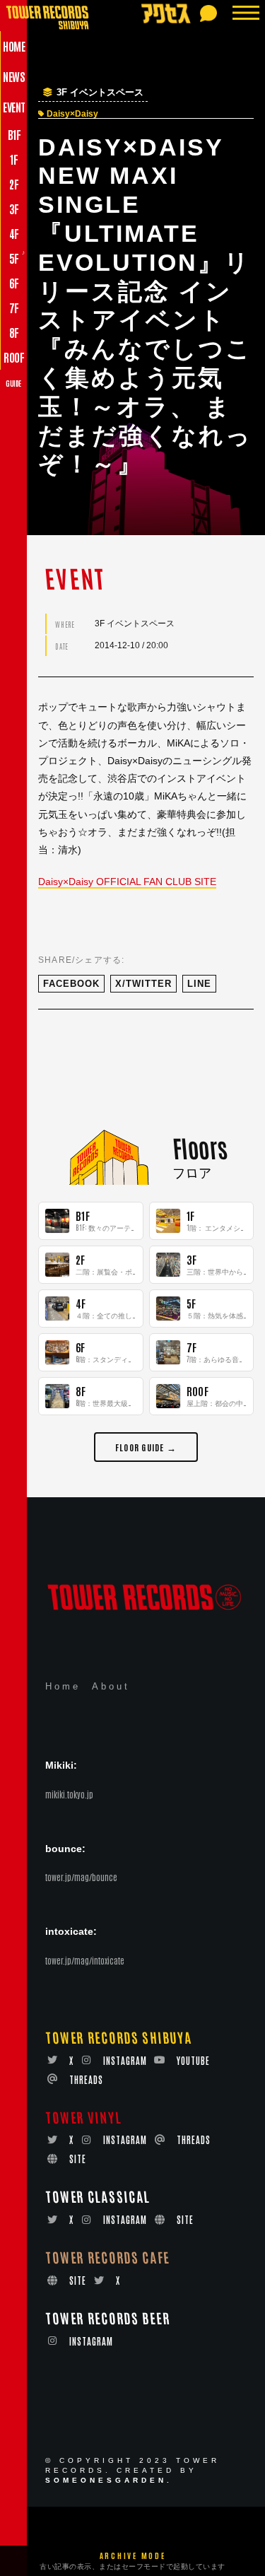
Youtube (193, 2060)
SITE (78, 2159)
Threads (86, 2079)
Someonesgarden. (109, 2480)
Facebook (71, 984)
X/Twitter (143, 984)
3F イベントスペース (100, 93)
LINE (199, 984)
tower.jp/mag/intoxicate (85, 1960)
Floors (199, 1147)
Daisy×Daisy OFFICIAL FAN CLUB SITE (127, 882)
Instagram (125, 2060)
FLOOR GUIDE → (146, 1447)
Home (63, 1686)
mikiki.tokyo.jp (69, 1794)
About (111, 1686)
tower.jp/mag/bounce (81, 1877)
